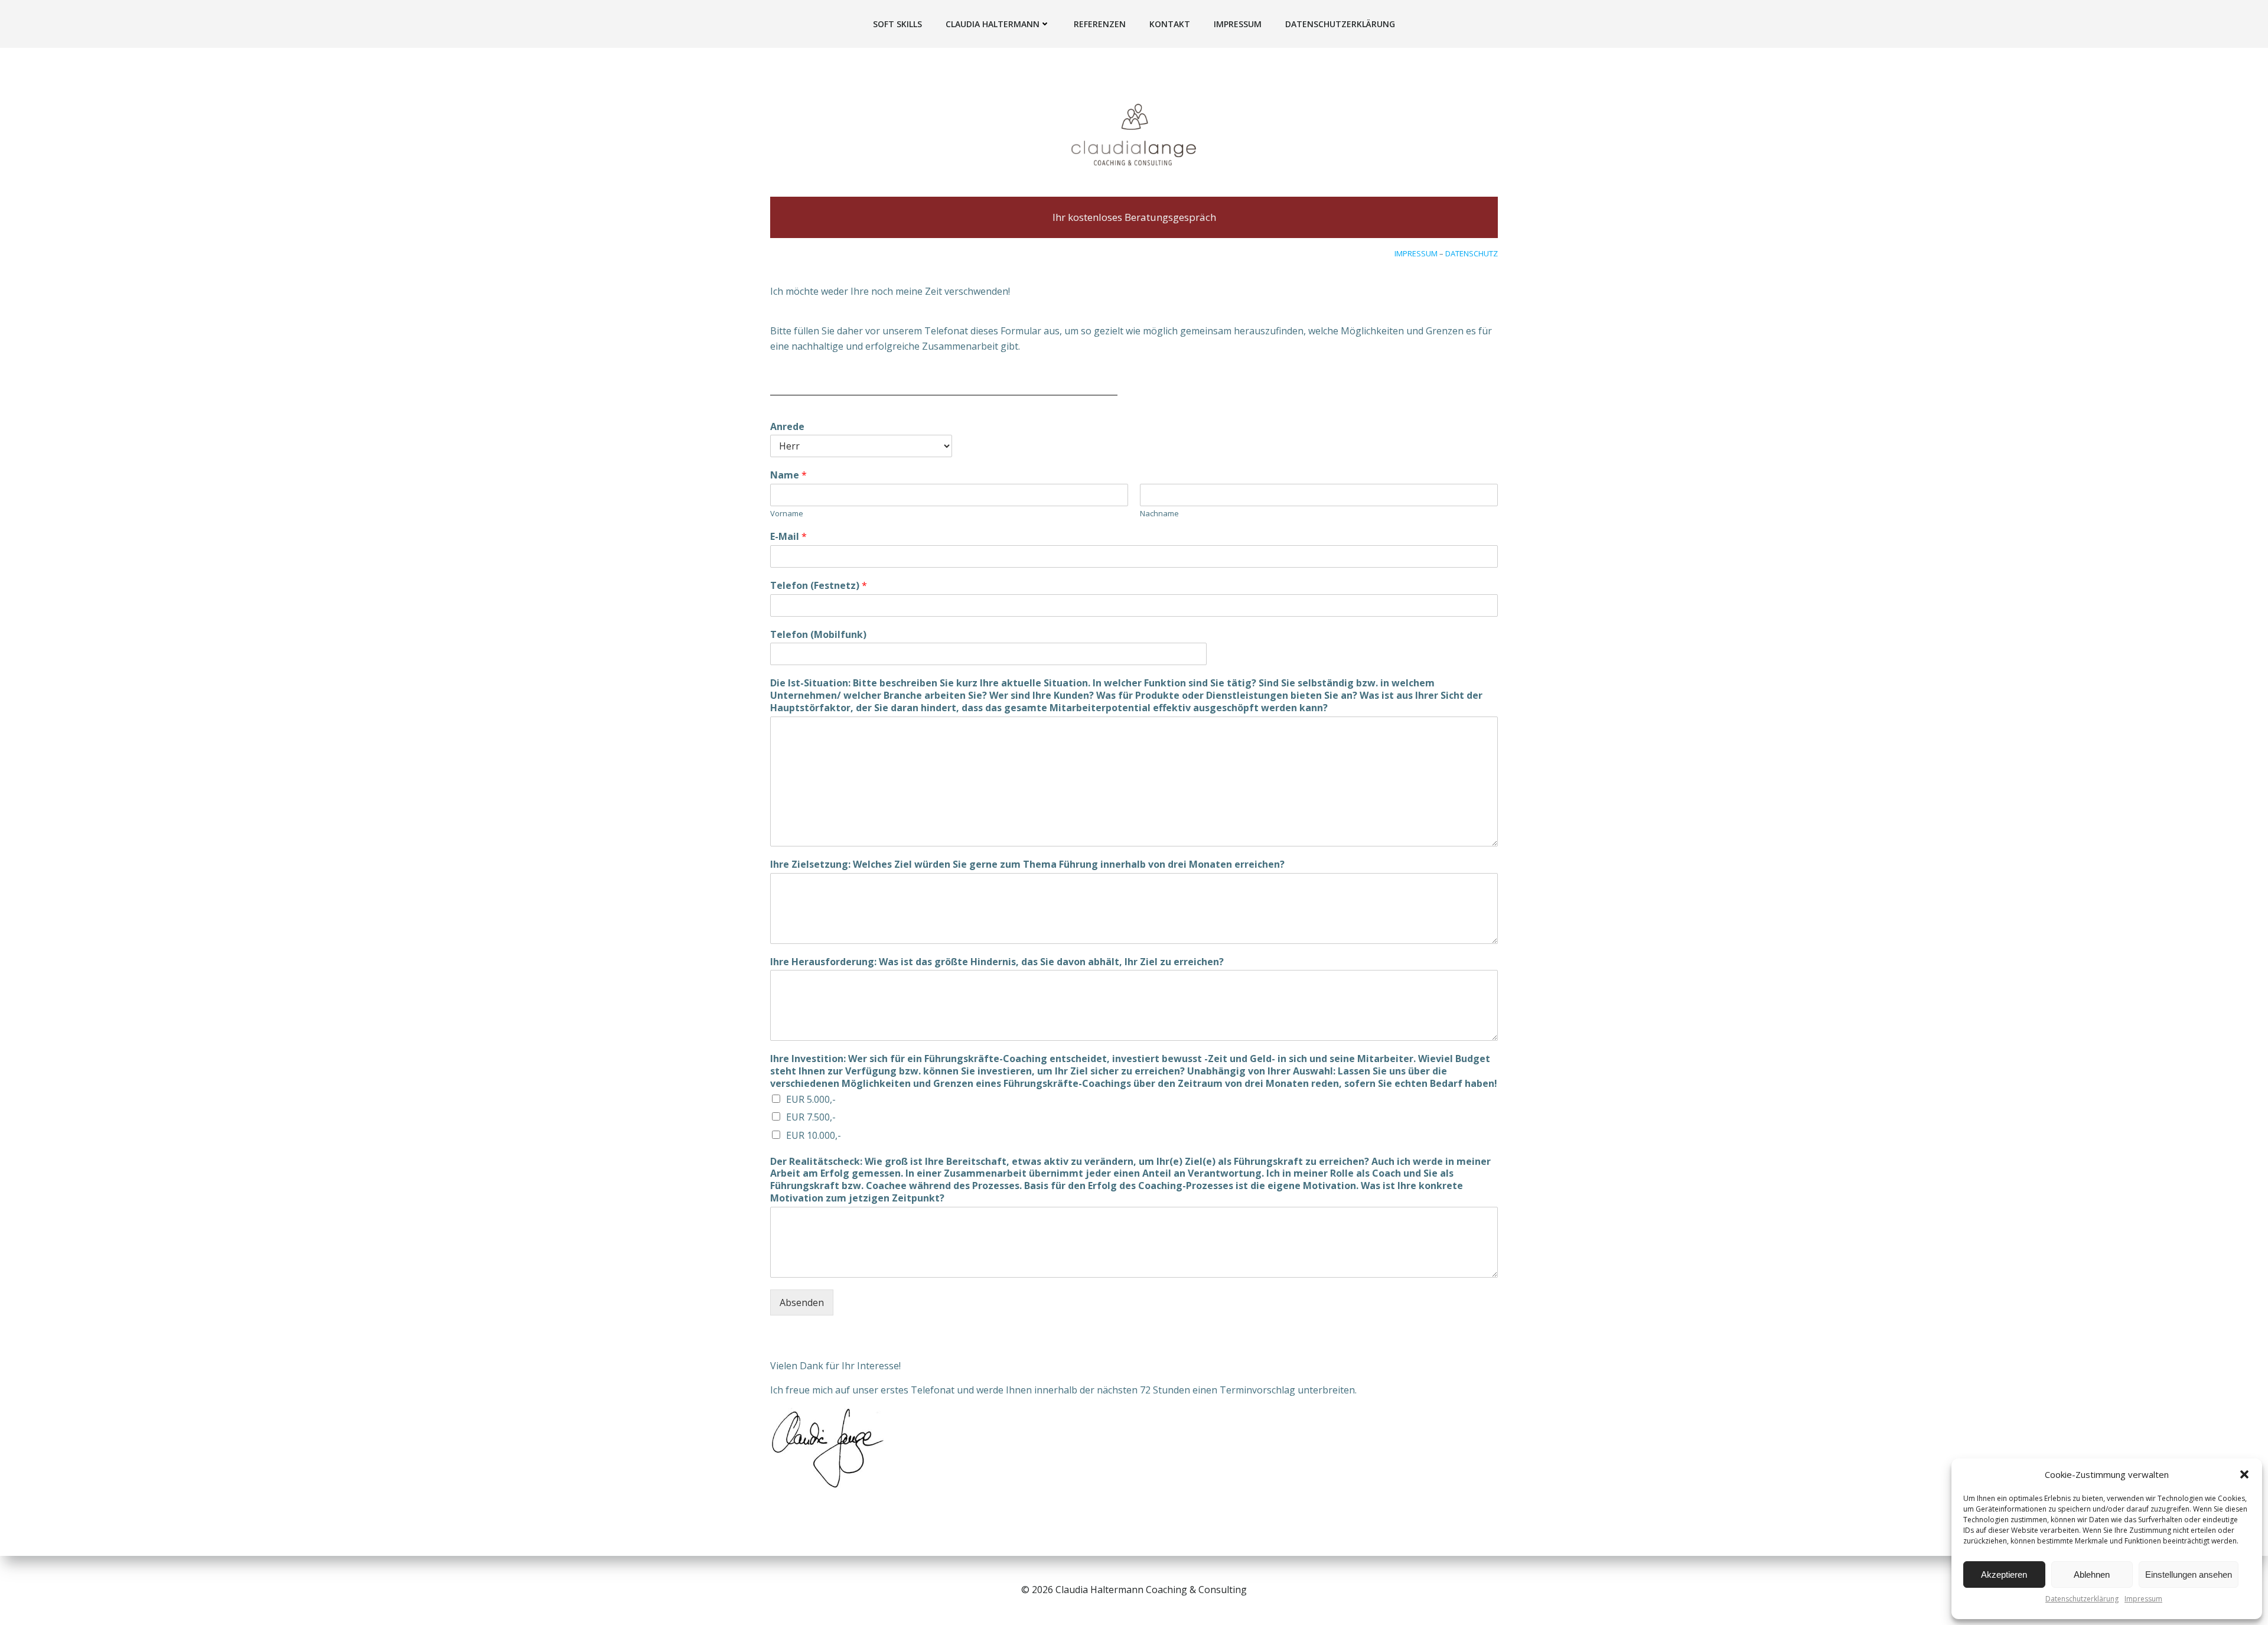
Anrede (787, 427)
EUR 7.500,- (811, 1117)
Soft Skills (897, 24)
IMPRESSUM (1416, 253)
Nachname (1159, 514)
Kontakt (1170, 24)
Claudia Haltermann (993, 24)
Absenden (802, 1302)
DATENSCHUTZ (1472, 253)
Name (788, 475)
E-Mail (788, 537)
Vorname (787, 514)
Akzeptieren (2004, 1574)
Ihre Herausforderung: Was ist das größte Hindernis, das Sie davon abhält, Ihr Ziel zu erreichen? (997, 962)
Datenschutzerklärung (2082, 1599)
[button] (2244, 1474)
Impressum (2143, 1599)
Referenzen (1100, 24)
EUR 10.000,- (814, 1135)
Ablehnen (2092, 1574)
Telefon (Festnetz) (819, 586)
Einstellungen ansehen (2189, 1574)
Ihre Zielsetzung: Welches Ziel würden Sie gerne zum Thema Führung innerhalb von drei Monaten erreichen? (1027, 864)
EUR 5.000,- (811, 1099)
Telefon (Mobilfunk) (818, 635)
